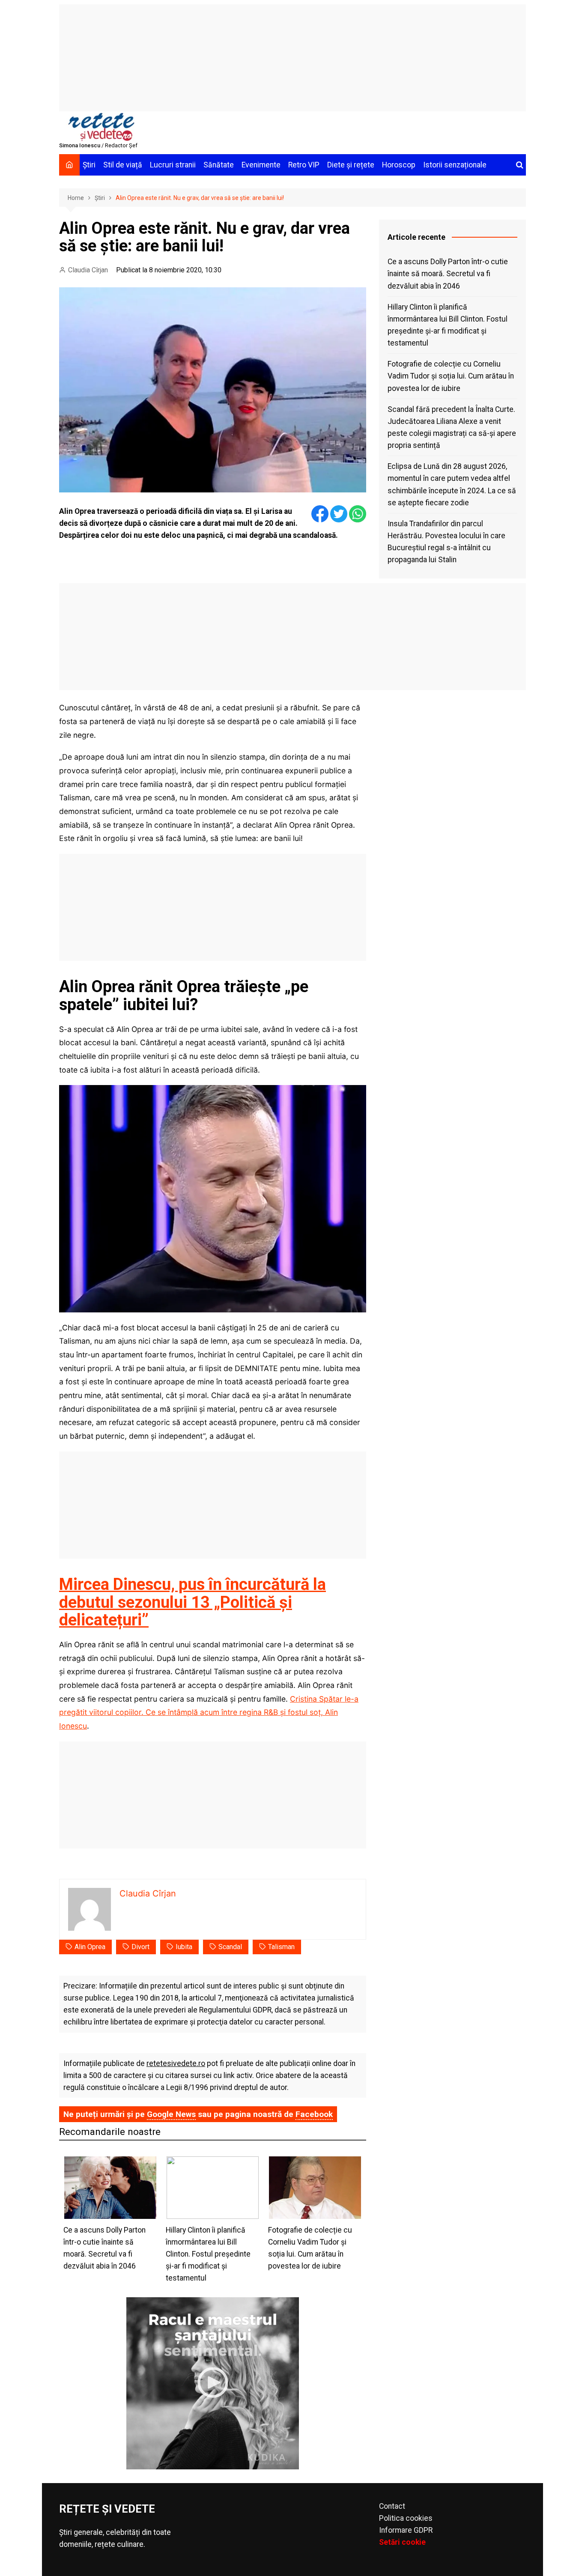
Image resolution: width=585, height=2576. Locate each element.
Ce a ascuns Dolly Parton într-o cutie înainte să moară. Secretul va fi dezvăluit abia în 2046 (448, 274)
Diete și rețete (351, 165)
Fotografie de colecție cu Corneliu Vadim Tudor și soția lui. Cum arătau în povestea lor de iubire (451, 376)
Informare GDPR (406, 2530)
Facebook (314, 2114)
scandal (230, 1947)
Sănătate (219, 165)
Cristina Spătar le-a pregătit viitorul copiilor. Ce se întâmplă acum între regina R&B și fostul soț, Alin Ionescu (209, 1712)
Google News (171, 2114)
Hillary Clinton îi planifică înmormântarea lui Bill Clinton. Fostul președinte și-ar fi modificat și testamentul (448, 325)
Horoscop (399, 165)
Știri (89, 165)
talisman (281, 1947)
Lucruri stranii (173, 165)
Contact (392, 2506)
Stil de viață (123, 165)
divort (140, 1947)
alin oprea (90, 1947)
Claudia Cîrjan (88, 270)
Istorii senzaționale (455, 165)
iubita (184, 1947)
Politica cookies (406, 2518)
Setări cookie (402, 2542)
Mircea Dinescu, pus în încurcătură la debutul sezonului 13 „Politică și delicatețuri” (193, 1602)
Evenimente (261, 165)
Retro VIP (304, 165)
